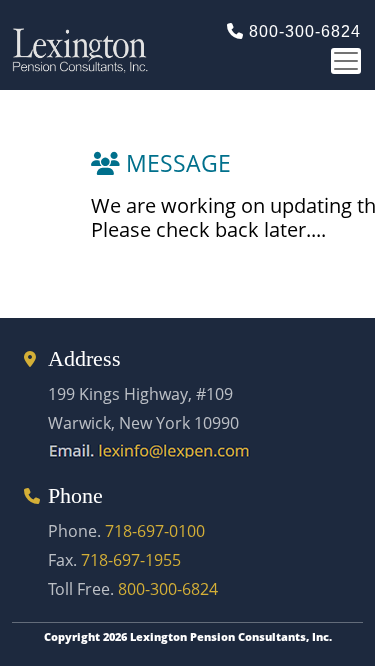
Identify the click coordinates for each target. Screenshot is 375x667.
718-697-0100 (155, 531)
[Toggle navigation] (346, 61)
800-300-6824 (305, 31)
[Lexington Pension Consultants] (179, 45)
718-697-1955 (131, 560)
